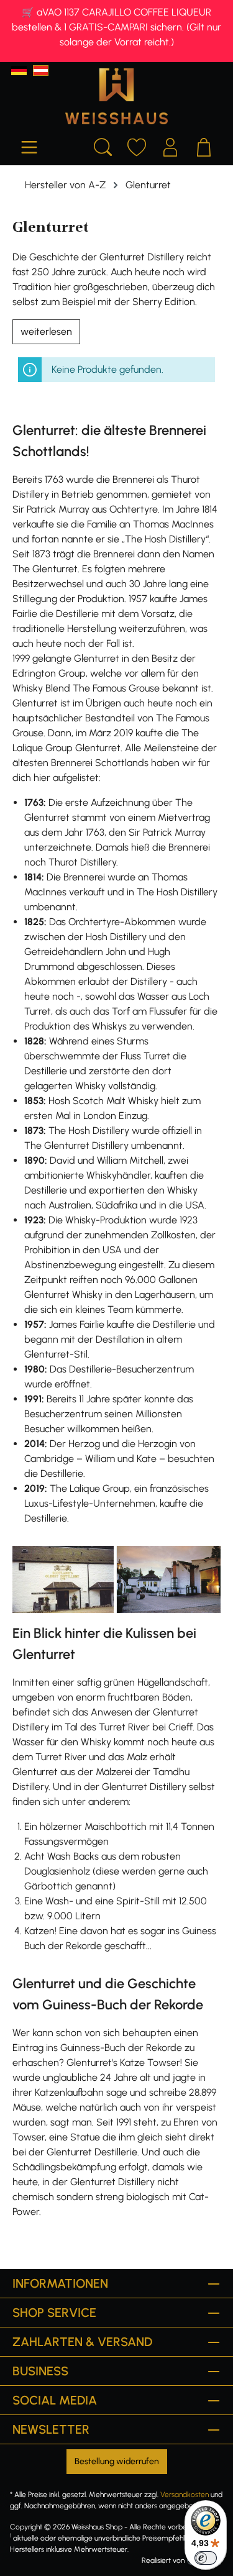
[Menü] (29, 145)
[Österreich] (41, 71)
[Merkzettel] (137, 145)
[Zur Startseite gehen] (116, 96)
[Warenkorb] (204, 145)
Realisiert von (163, 2560)
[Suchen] (103, 145)
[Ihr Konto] (170, 145)
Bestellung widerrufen (117, 2461)
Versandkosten (185, 2495)
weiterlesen (46, 331)
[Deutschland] (19, 71)
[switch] (206, 2558)
